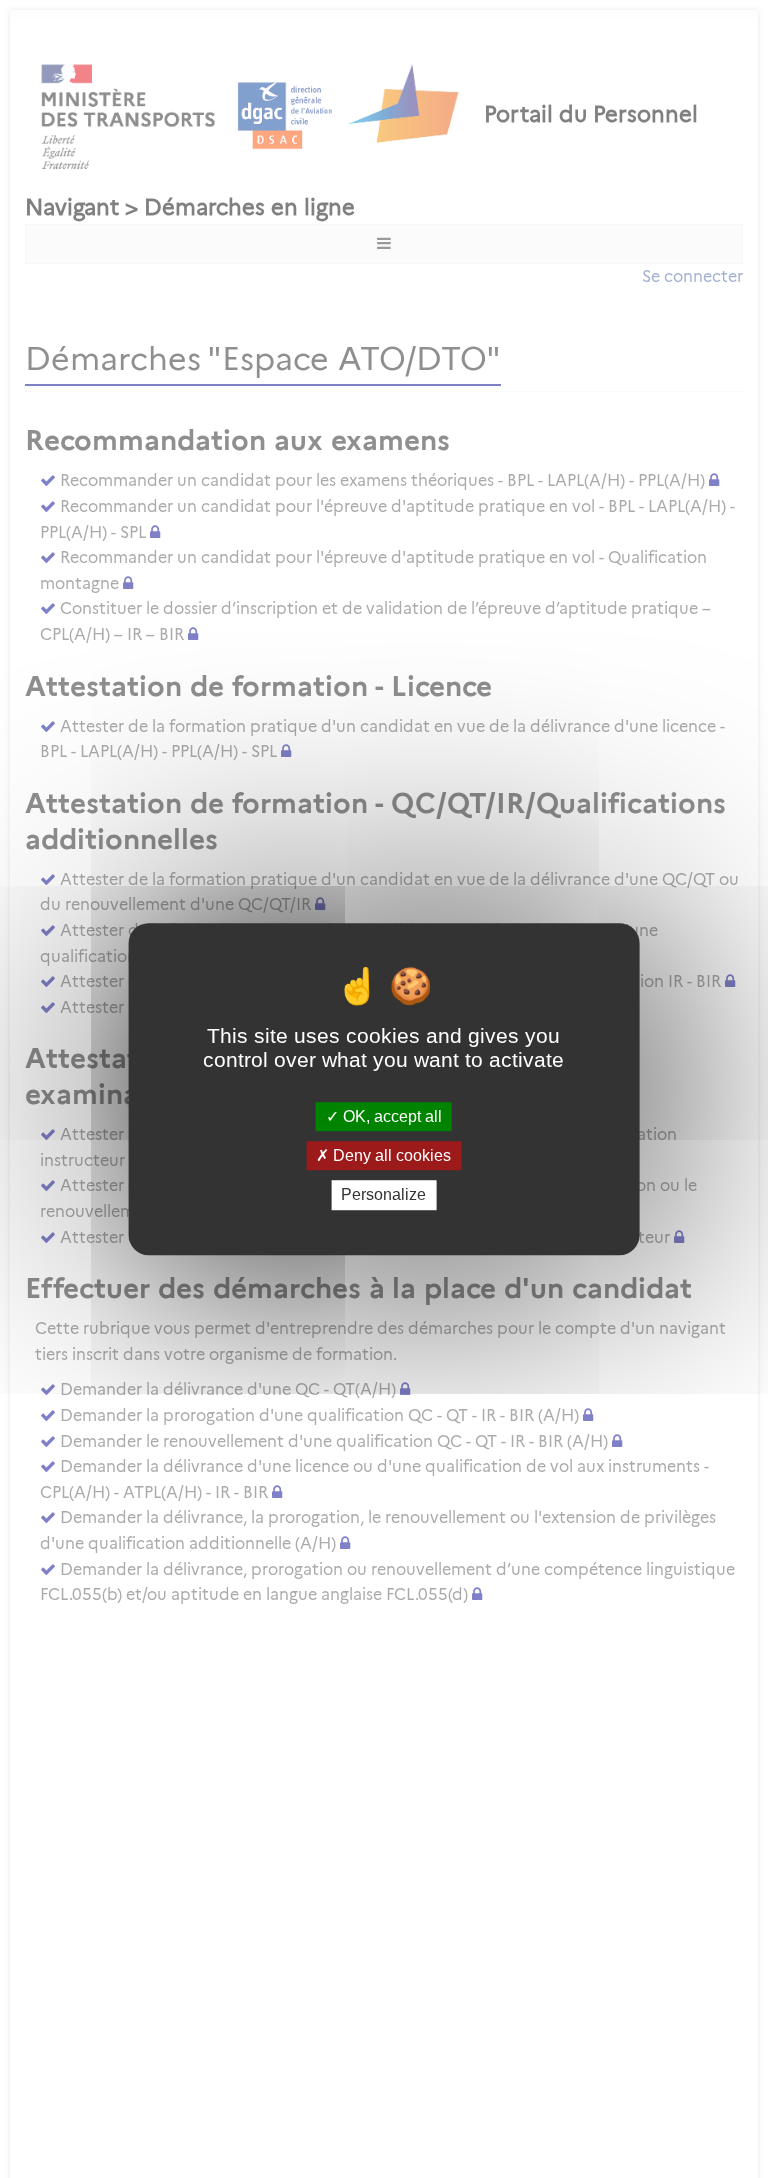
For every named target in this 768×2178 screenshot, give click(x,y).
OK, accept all (390, 1116)
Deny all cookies (390, 1155)
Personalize (383, 1195)
